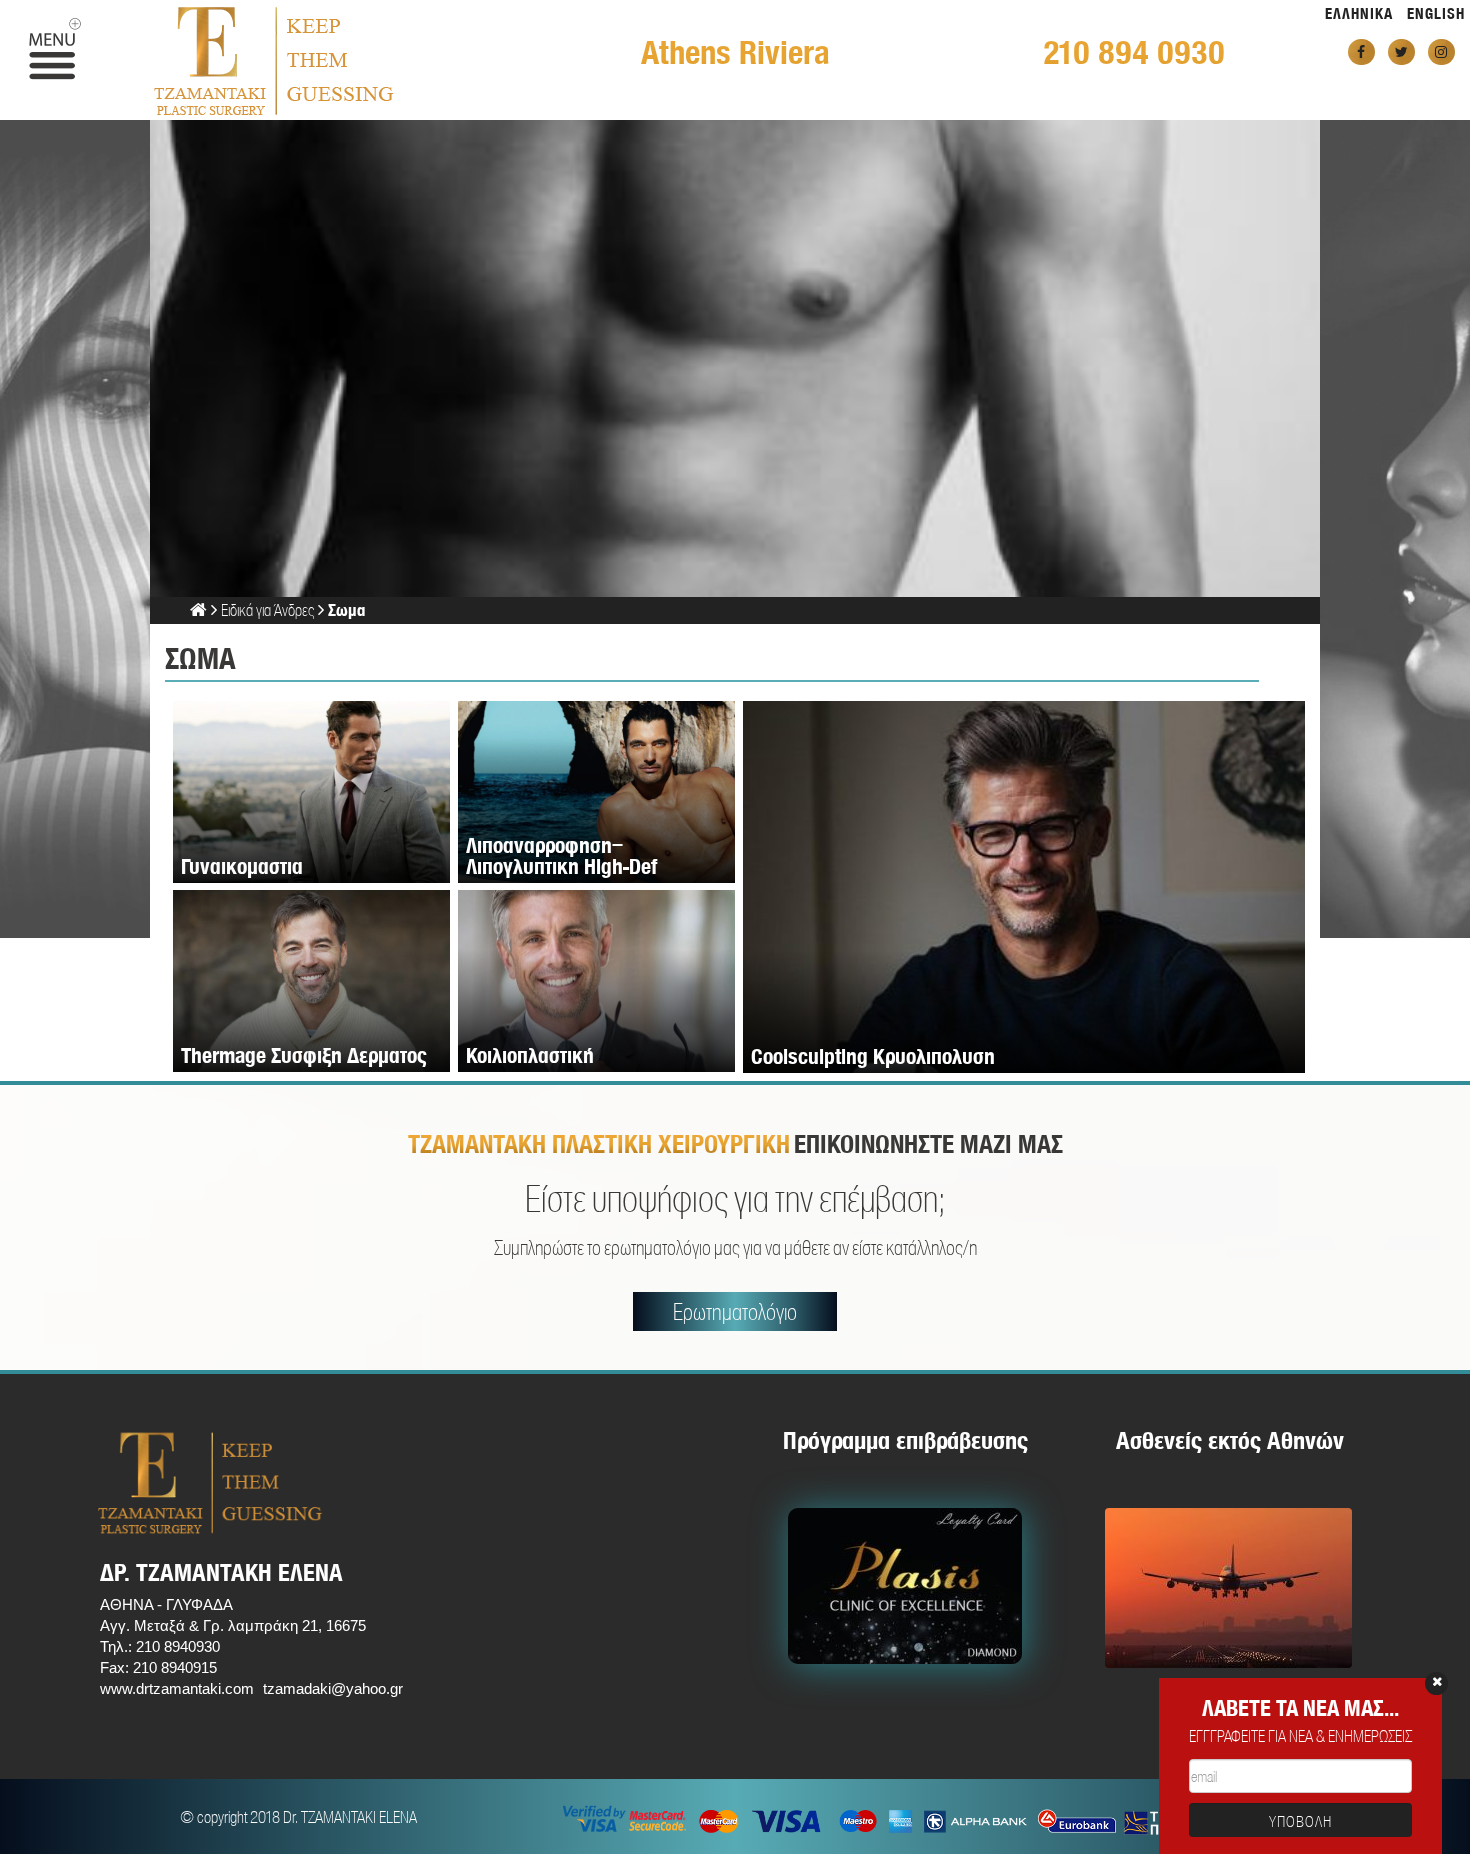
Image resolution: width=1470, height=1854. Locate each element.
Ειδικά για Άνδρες (267, 609)
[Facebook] (1361, 52)
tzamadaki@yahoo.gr (333, 1688)
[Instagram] (1441, 52)
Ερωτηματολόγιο (735, 1311)
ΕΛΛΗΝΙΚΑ (1359, 13)
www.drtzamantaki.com (177, 1688)
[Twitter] (1401, 52)
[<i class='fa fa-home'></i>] (198, 609)
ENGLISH (1436, 13)
